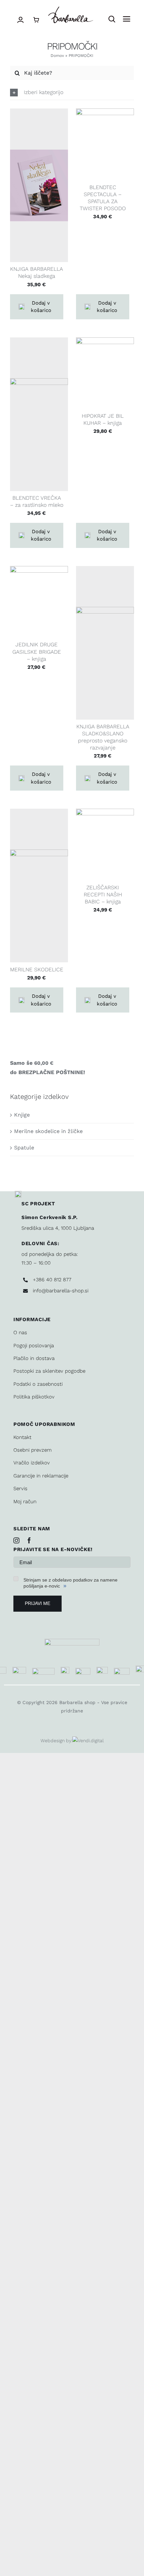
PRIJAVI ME (38, 1603)
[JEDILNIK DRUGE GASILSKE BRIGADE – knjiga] (39, 602)
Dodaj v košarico (41, 307)
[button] (72, 93)
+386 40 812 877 (52, 1280)
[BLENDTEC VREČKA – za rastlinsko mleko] (39, 414)
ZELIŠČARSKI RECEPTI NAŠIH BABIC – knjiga (103, 895)
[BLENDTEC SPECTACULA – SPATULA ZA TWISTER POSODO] (105, 144)
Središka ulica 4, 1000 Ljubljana (58, 1228)
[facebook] (29, 1540)
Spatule (24, 1148)
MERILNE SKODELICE (37, 970)
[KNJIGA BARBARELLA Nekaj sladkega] (39, 185)
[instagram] (16, 1540)
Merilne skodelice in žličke (48, 1131)
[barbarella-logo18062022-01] (70, 9)
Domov (57, 56)
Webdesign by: (56, 1741)
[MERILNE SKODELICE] (39, 885)
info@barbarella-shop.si (61, 1291)
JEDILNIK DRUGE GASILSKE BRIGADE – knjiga (37, 652)
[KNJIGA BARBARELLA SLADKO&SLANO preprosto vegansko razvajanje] (105, 643)
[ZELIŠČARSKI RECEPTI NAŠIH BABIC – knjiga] (105, 845)
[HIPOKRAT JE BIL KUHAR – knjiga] (105, 373)
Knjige (22, 1115)
